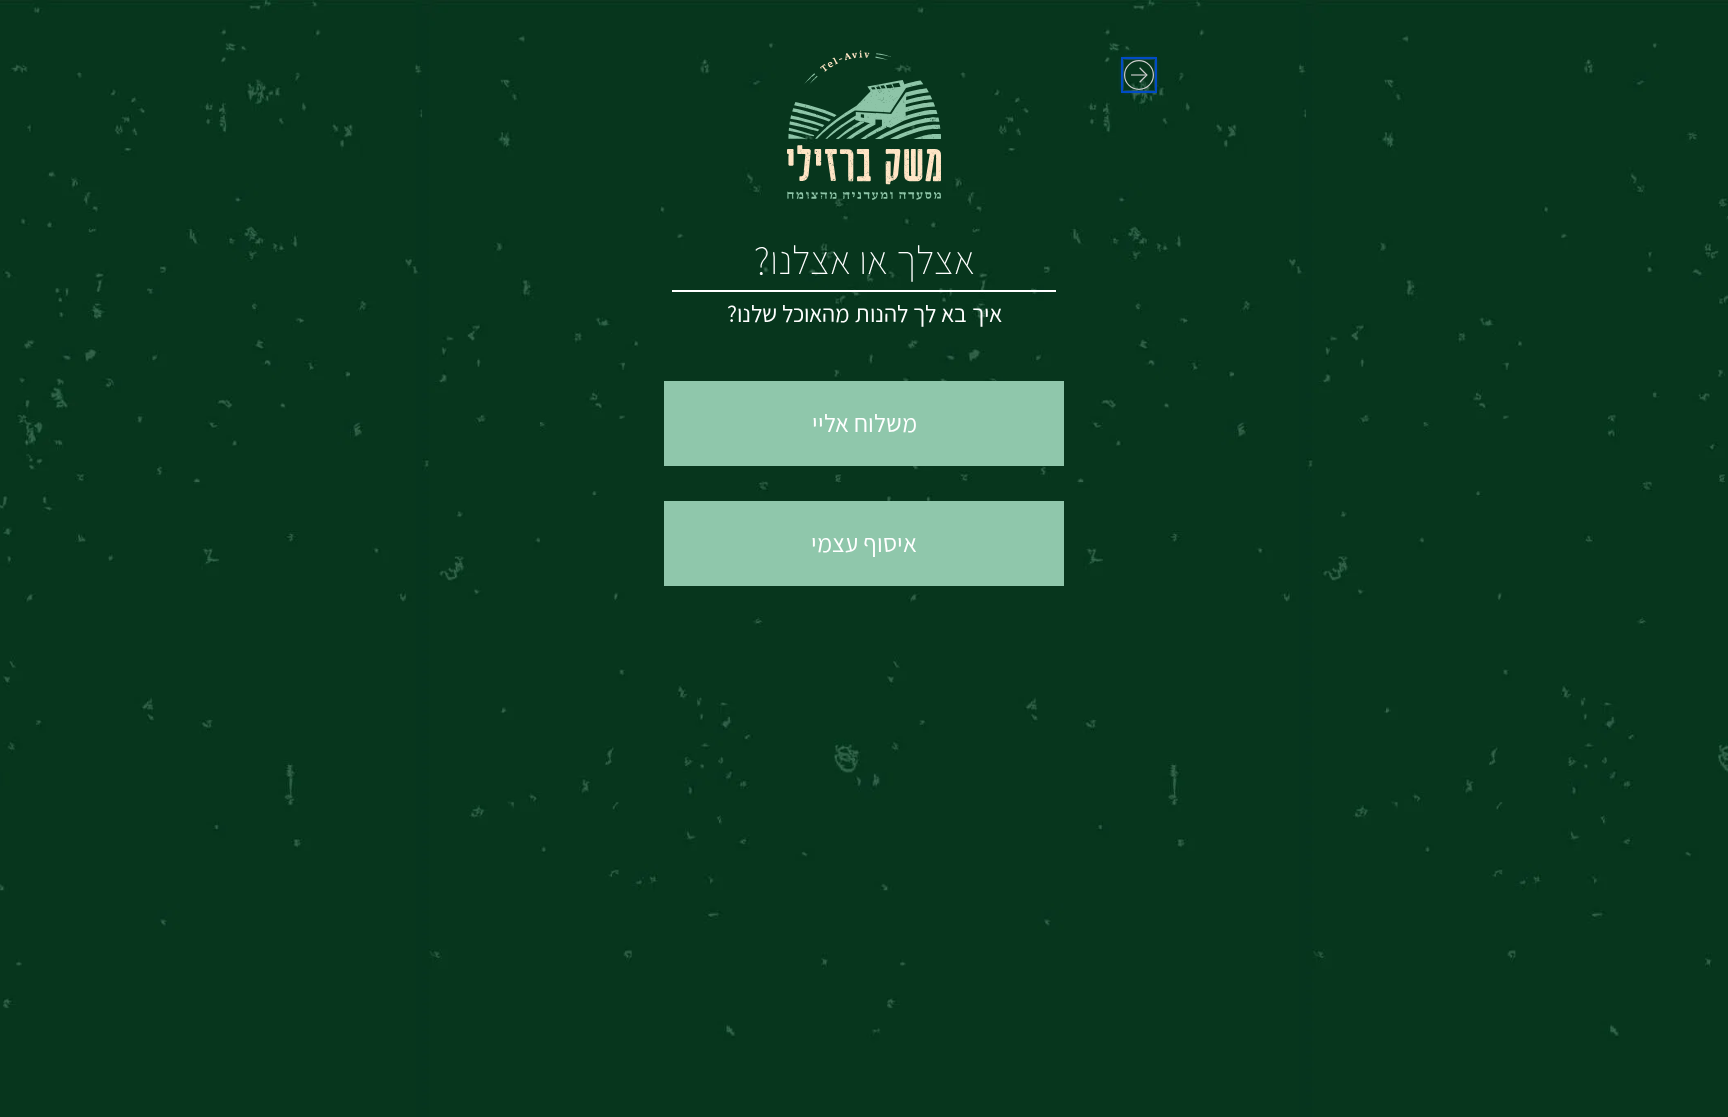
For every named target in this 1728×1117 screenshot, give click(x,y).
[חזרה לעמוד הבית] (1139, 75)
